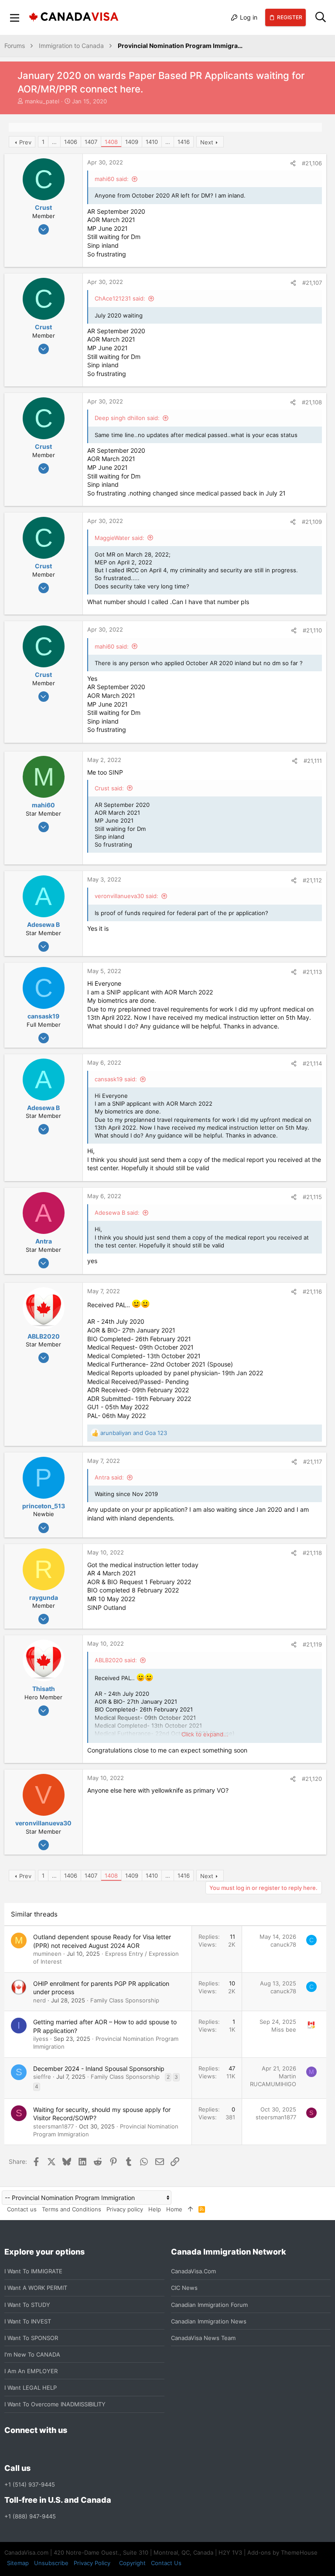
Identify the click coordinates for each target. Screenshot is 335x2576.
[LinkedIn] (41, 2449)
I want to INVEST (28, 2321)
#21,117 (313, 1462)
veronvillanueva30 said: (126, 896)
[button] (15, 17)
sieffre (42, 2077)
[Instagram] (25, 2449)
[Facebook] (10, 2449)
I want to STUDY (27, 2305)
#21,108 (312, 402)
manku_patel (42, 101)
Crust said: (109, 788)
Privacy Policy (92, 2563)
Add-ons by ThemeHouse (282, 2552)
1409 (132, 142)
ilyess (41, 2039)
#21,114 (312, 1063)
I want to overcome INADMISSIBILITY (55, 2404)
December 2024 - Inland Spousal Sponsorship (99, 2069)
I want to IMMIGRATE (33, 2271)
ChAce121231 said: (120, 298)
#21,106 (312, 163)
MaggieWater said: (120, 538)
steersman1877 (53, 2126)
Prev (25, 142)
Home (174, 2209)
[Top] (190, 2209)
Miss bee (284, 2029)
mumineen (47, 1954)
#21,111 (313, 761)
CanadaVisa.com (193, 2271)
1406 (71, 142)
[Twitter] (57, 2449)
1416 (184, 142)
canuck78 (283, 1944)
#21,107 (312, 283)
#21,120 (312, 1779)
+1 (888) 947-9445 (30, 2516)
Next (207, 142)
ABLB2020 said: (116, 1660)
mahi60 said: (112, 179)
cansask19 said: (116, 1079)
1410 (152, 142)
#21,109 (312, 522)
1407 (91, 142)
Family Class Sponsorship (125, 2000)
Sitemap (18, 2563)
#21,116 (312, 1291)
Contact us (22, 2209)
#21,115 (312, 1197)
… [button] (54, 142)
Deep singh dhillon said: (127, 418)
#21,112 (312, 880)
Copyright (132, 2563)
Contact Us (166, 2563)
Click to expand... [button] (205, 1734)
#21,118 (312, 1553)
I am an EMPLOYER (31, 2371)
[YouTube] (72, 2449)
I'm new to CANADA (32, 2354)
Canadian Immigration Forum (209, 2305)
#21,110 (312, 630)
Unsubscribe (51, 2563)
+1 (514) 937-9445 (30, 2484)
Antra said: (109, 1477)
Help (155, 2209)
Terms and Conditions (72, 2209)
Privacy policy (125, 2209)
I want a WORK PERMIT (36, 2288)
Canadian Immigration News (209, 2321)
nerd (39, 2000)
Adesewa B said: (117, 1213)
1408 (111, 142)
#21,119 (312, 1644)
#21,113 (312, 972)
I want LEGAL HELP (31, 2388)
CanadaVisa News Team (203, 2338)
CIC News (184, 2288)
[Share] (293, 163)
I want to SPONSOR (31, 2338)
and (134, 1433)
